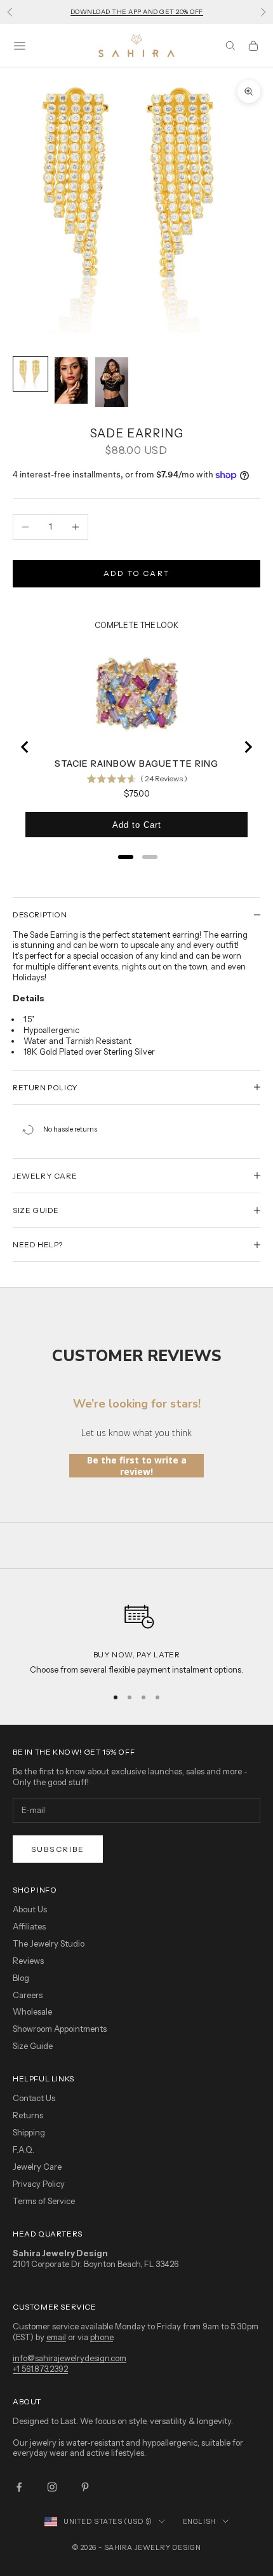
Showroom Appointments (60, 2029)
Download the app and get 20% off (137, 12)
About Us (30, 1909)
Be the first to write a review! (137, 1466)
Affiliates (29, 1926)
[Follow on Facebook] (19, 2487)
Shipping (29, 2132)
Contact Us (34, 2098)
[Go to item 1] (30, 374)
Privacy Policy (39, 2184)
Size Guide (33, 2046)
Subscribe (58, 1849)
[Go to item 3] (112, 382)
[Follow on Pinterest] (85, 2487)
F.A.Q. (23, 2149)
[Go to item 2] (71, 380)
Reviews (28, 1961)
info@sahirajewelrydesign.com (70, 2358)
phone (102, 2337)
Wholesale (32, 2011)
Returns (28, 2115)
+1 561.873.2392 (40, 2369)
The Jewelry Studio (49, 1943)
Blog (21, 1978)
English (199, 2521)
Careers (28, 1995)
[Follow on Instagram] (52, 2487)
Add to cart (136, 573)
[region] (136, 1634)
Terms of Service (44, 2201)
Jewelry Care (37, 2167)
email (56, 2337)
